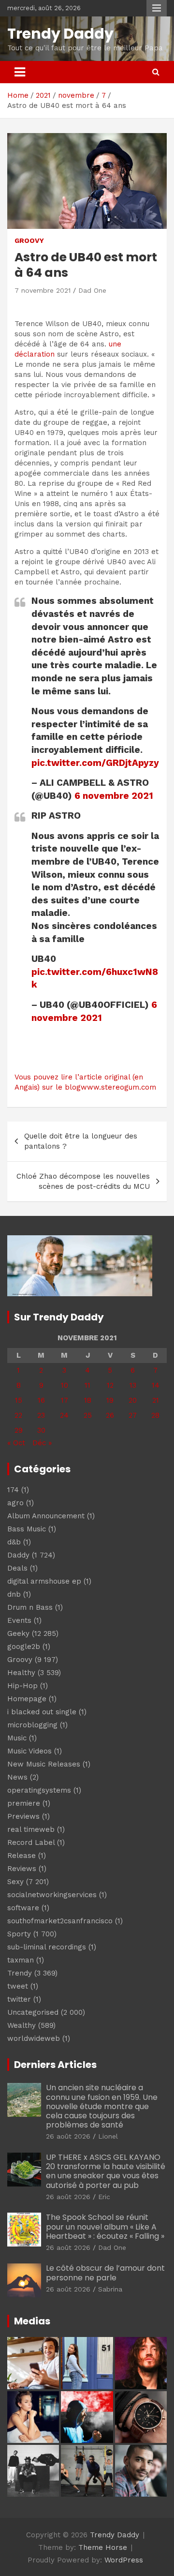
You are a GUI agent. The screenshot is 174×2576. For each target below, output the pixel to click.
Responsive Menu (157, 8)
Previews (23, 1816)
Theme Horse (103, 2547)
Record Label (31, 1842)
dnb (14, 1594)
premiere (24, 1803)
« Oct (16, 1443)
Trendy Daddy (60, 34)
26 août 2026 (68, 2136)
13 (133, 1385)
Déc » (42, 1443)
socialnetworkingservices (52, 1895)
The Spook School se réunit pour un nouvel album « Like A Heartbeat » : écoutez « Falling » (105, 2226)
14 (156, 1385)
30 (41, 1430)
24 (64, 1415)
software (23, 1908)
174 (13, 1490)
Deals (17, 1568)
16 (41, 1400)
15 (19, 1400)
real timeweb (31, 1829)
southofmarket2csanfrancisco (60, 1921)
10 (65, 1385)
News (17, 1777)
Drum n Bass (30, 1607)
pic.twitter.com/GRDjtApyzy (95, 763)
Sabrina (110, 2289)
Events (19, 1620)
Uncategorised (33, 2012)
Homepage (27, 1699)
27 (133, 1415)
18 (88, 1400)
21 (156, 1400)
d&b (14, 1542)
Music (17, 1738)
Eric (104, 2197)
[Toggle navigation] (20, 72)
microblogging (32, 1725)
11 (87, 1385)
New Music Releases (44, 1764)
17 (65, 1400)
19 (110, 1400)
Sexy (15, 1882)
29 (19, 1430)
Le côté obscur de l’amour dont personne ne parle (105, 2273)
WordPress (124, 2560)
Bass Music (27, 1529)
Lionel (108, 2136)
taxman (21, 1960)
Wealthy (22, 2025)
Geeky (18, 1633)
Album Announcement (46, 1516)
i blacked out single (42, 1712)
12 (110, 1385)
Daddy (18, 1555)
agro (15, 1503)
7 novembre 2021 (43, 290)
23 (41, 1415)
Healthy (21, 1673)
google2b (24, 1647)
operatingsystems (39, 1790)
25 (88, 1415)
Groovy (29, 240)
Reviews (22, 1869)
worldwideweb (34, 2038)
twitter (19, 1999)
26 (110, 1415)
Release (22, 1856)
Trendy (20, 1973)
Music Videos (29, 1751)
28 (155, 1415)
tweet (18, 1986)
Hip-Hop (22, 1686)
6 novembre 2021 (114, 796)
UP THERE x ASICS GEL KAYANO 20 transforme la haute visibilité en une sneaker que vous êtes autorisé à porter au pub (106, 2171)
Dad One (92, 290)
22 (18, 1415)
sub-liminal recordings (47, 1947)
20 (133, 1400)
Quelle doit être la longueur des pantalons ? (81, 1141)
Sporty (19, 1934)
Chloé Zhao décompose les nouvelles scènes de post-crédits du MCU (83, 1181)
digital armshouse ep (44, 1581)
